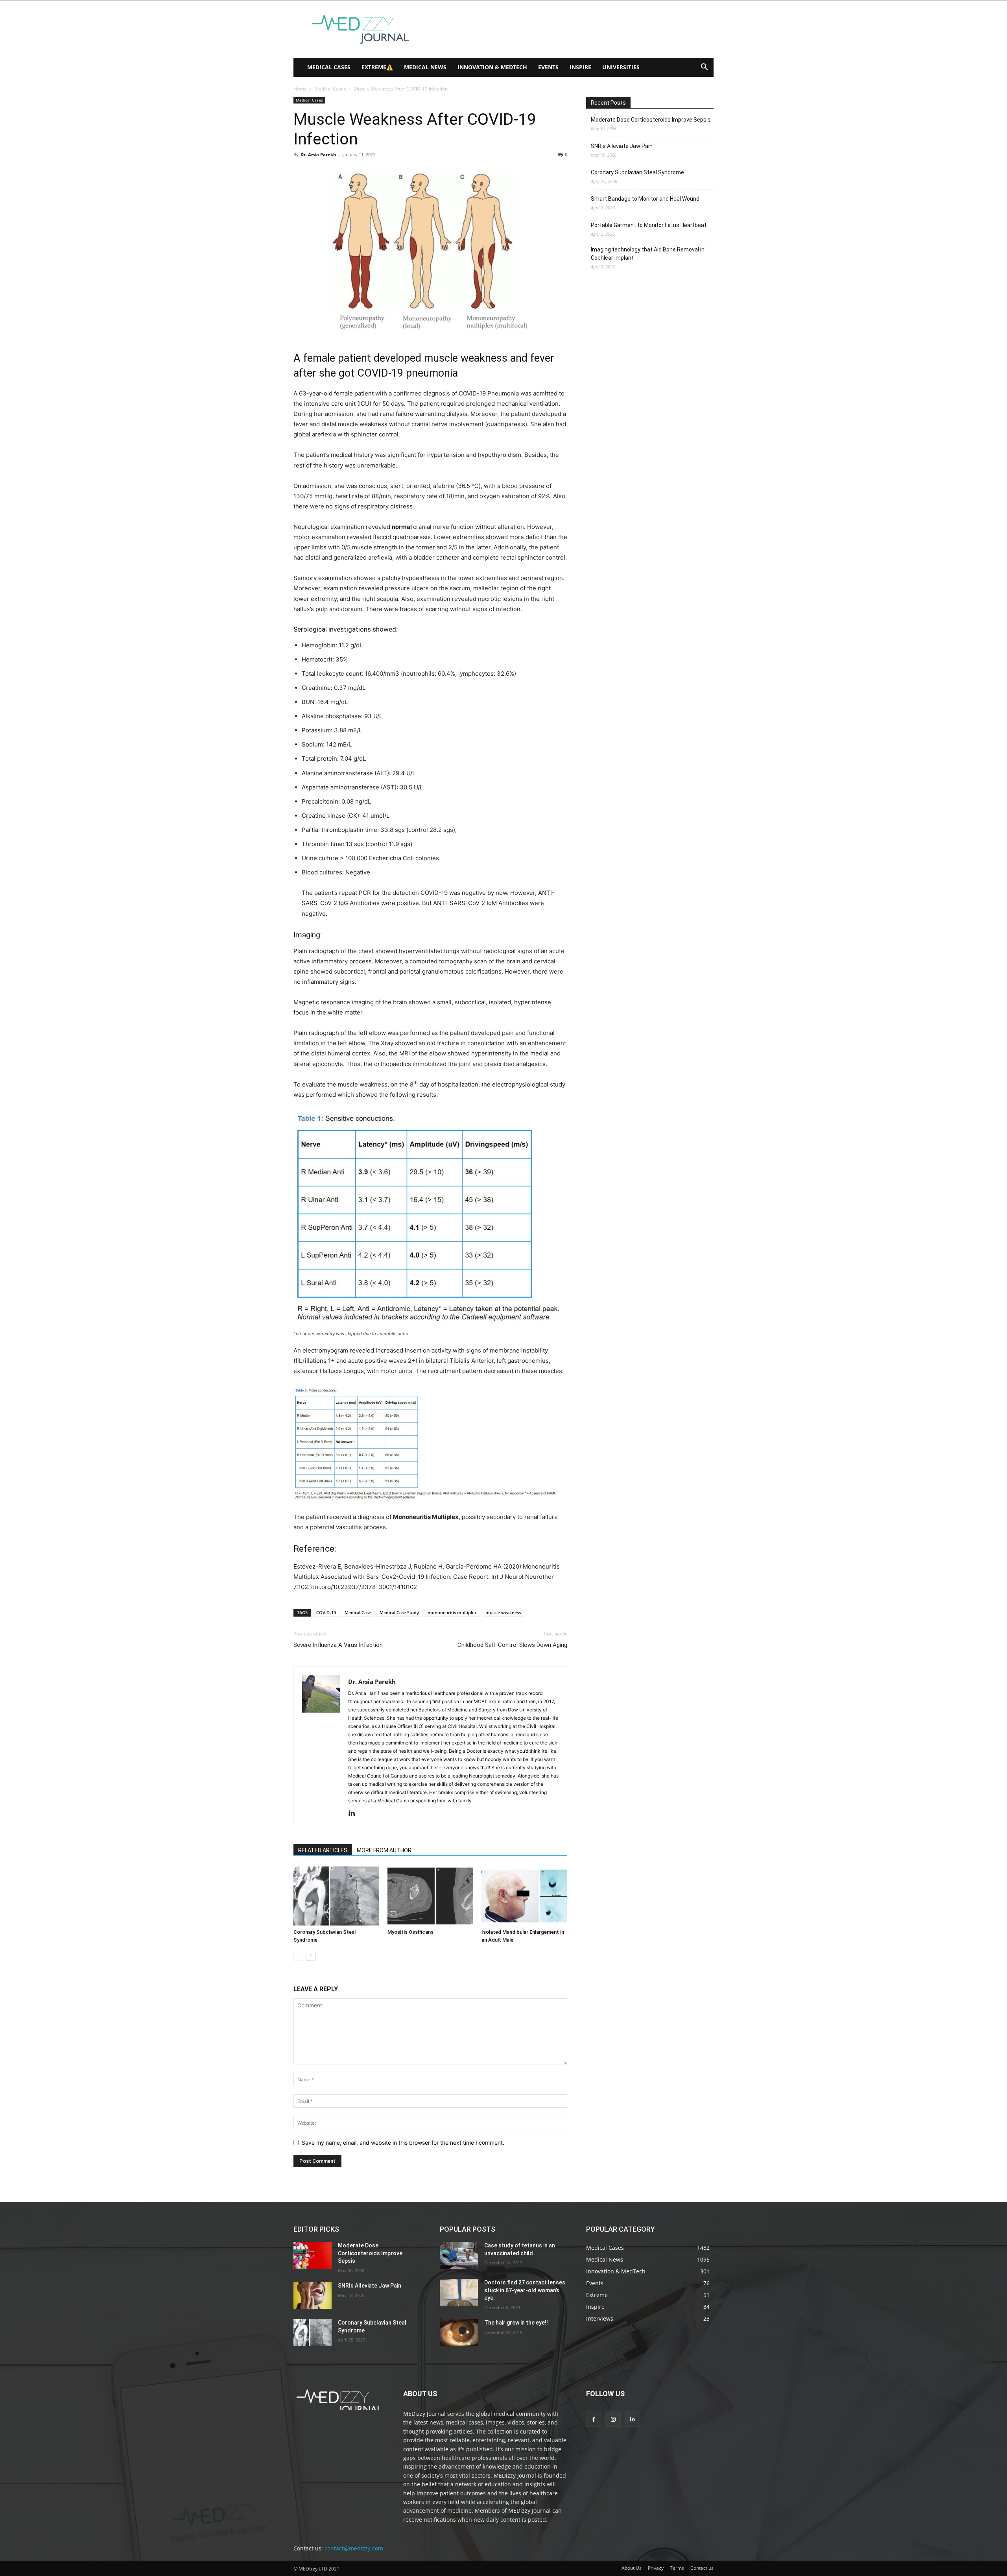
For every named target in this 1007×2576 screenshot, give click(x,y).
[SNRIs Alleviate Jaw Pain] (313, 2295)
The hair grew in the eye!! (516, 2323)
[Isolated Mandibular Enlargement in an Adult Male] (524, 1896)
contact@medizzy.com (354, 2548)
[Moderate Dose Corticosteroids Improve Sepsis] (313, 2255)
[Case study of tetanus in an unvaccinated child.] (459, 2255)
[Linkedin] (355, 1814)
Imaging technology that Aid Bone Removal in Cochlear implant (648, 254)
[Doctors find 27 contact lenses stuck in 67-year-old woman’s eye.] (459, 2292)
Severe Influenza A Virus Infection (338, 1645)
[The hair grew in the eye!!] (459, 2332)
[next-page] (311, 1956)
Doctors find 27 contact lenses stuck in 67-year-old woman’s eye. (525, 2290)
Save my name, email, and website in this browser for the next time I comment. (403, 2143)
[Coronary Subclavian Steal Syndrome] (336, 1896)
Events (548, 67)
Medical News (425, 67)
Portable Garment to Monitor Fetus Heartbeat (649, 225)
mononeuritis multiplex (452, 1612)
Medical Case (358, 1612)
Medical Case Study (399, 1612)
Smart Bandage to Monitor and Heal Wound (645, 199)
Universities (621, 67)
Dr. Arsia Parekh (318, 154)
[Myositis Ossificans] (430, 1896)
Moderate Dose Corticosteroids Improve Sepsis (651, 120)
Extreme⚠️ (377, 67)
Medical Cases (329, 67)
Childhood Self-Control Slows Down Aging (512, 1645)
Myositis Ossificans (410, 1932)
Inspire (580, 67)
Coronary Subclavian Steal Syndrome (637, 172)
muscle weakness (503, 1612)
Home (300, 89)
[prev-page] (298, 1956)
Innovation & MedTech (492, 67)
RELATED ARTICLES (323, 1850)
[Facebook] (594, 2419)
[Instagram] (613, 2419)
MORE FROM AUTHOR (384, 1850)
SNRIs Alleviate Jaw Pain (622, 146)
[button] (704, 68)
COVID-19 (326, 1612)
